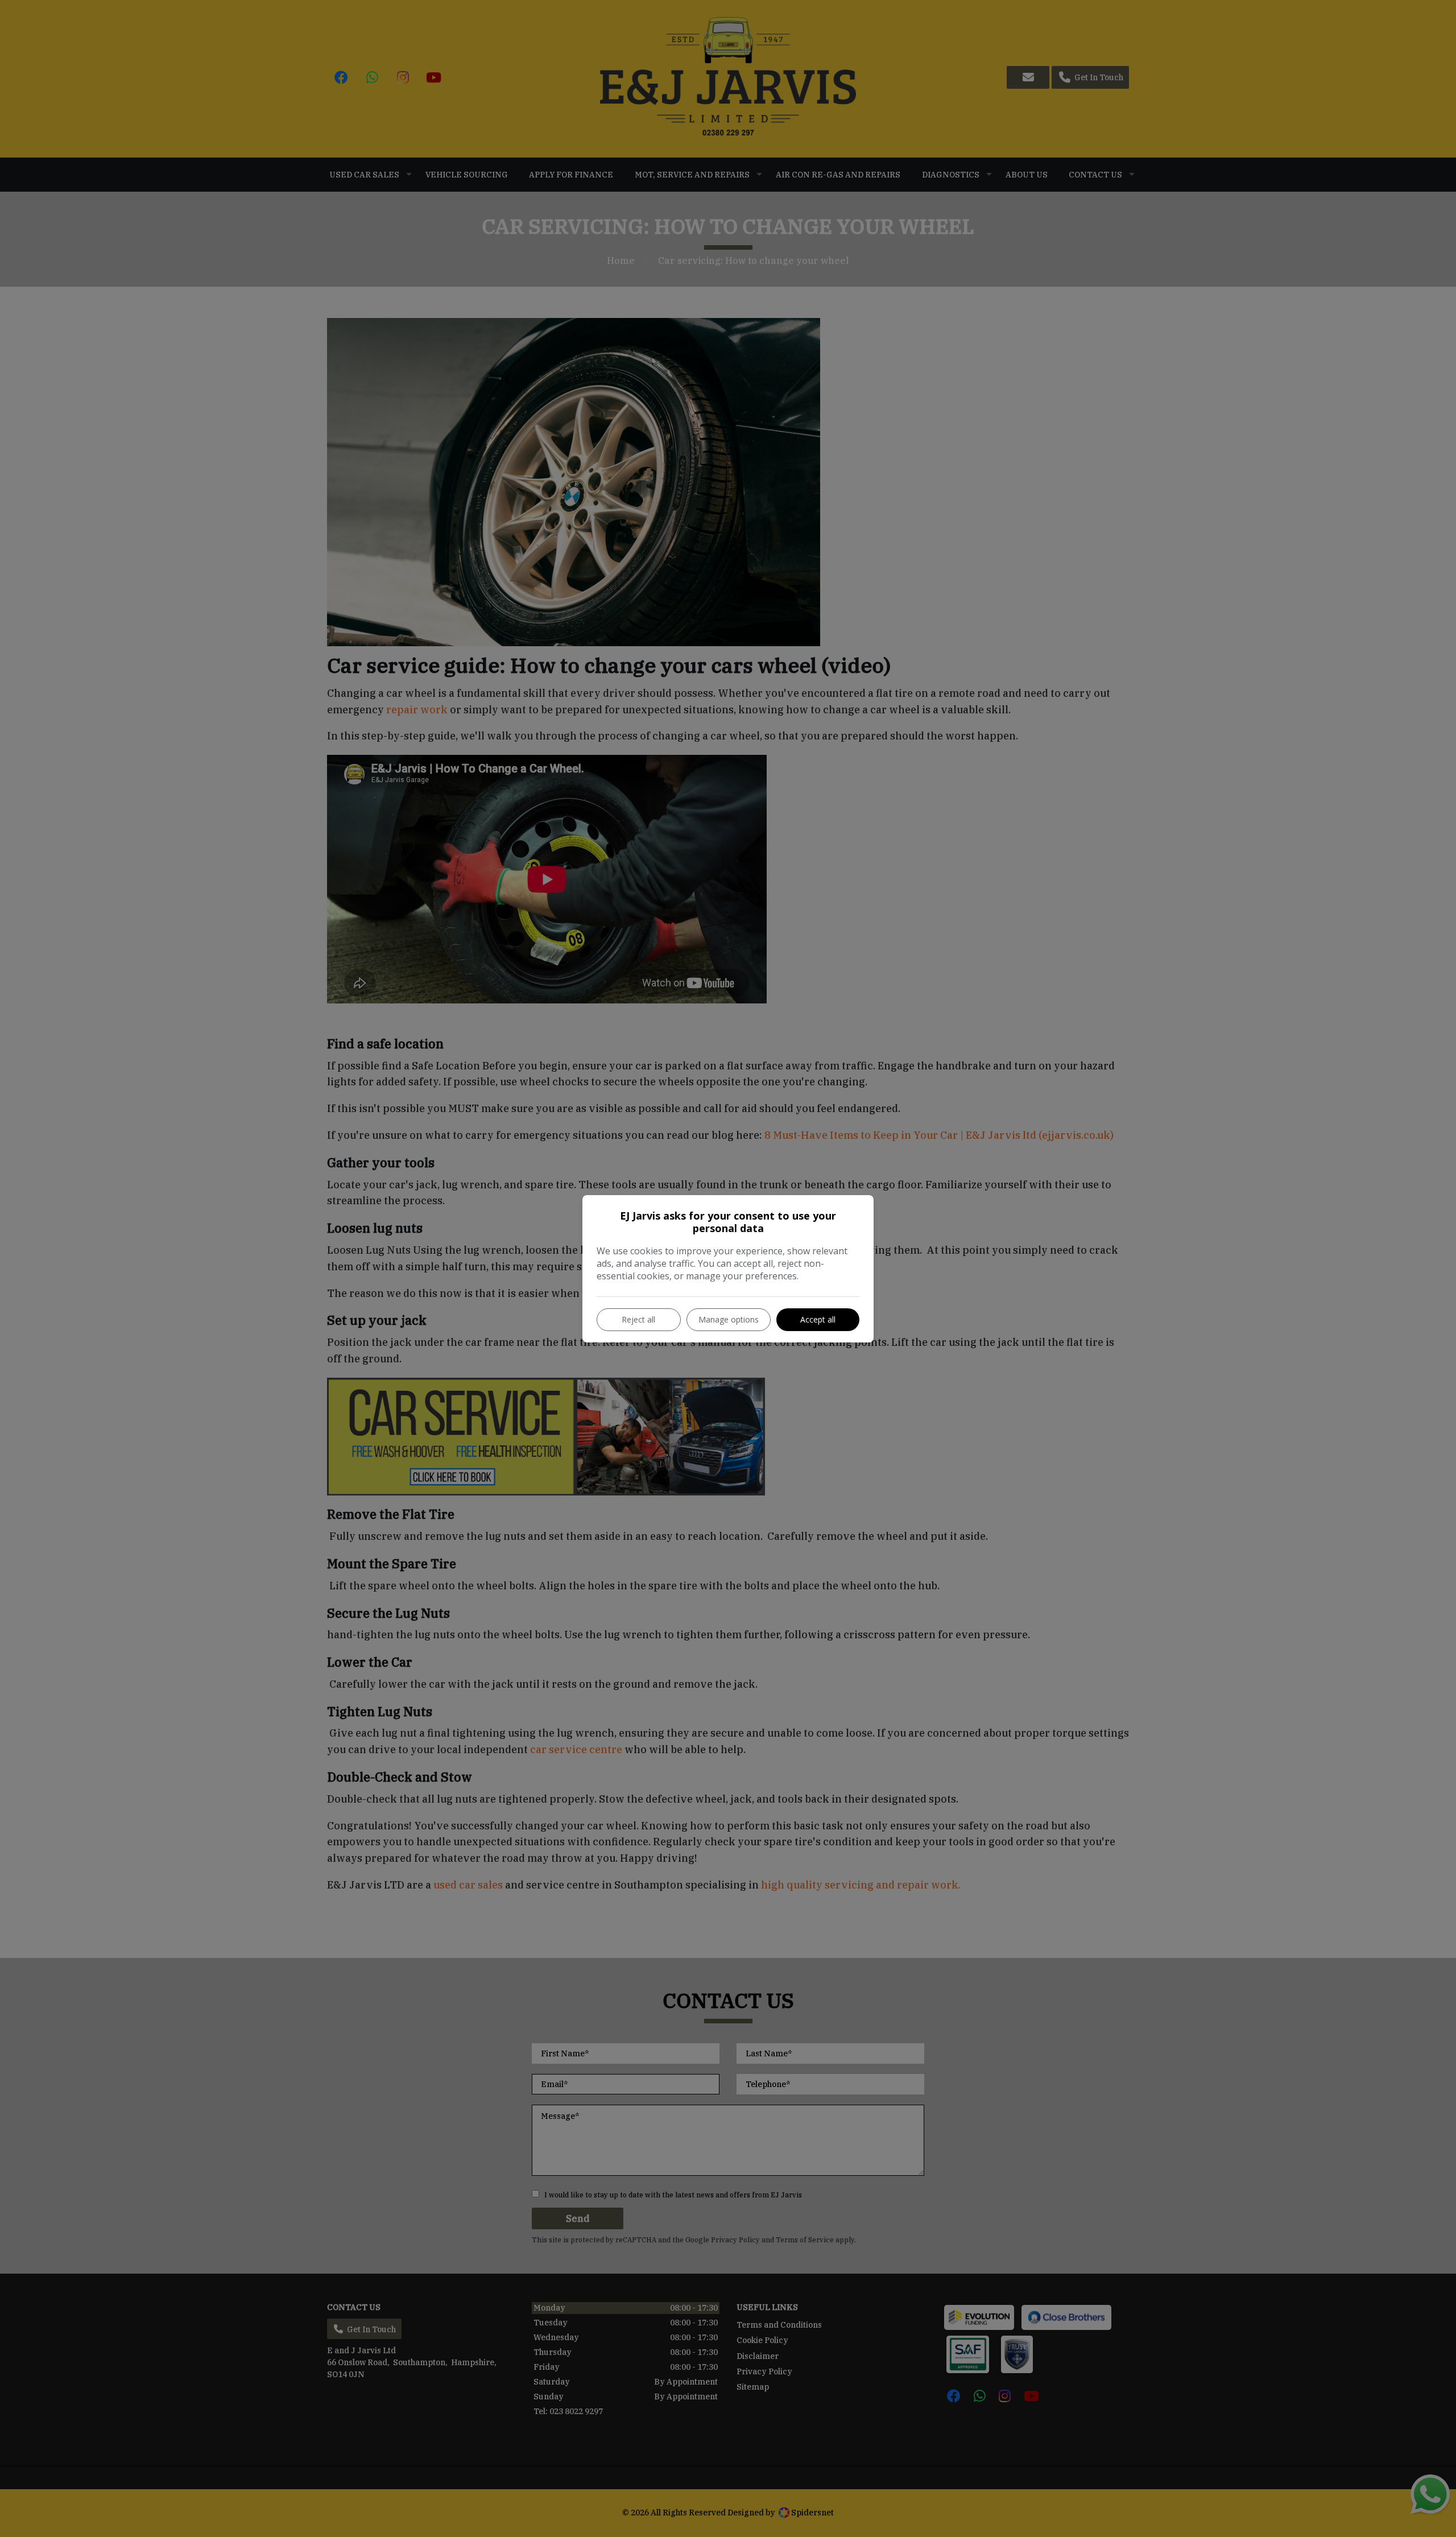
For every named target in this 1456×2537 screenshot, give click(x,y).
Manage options (729, 1319)
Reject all (638, 1319)
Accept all (818, 1319)
